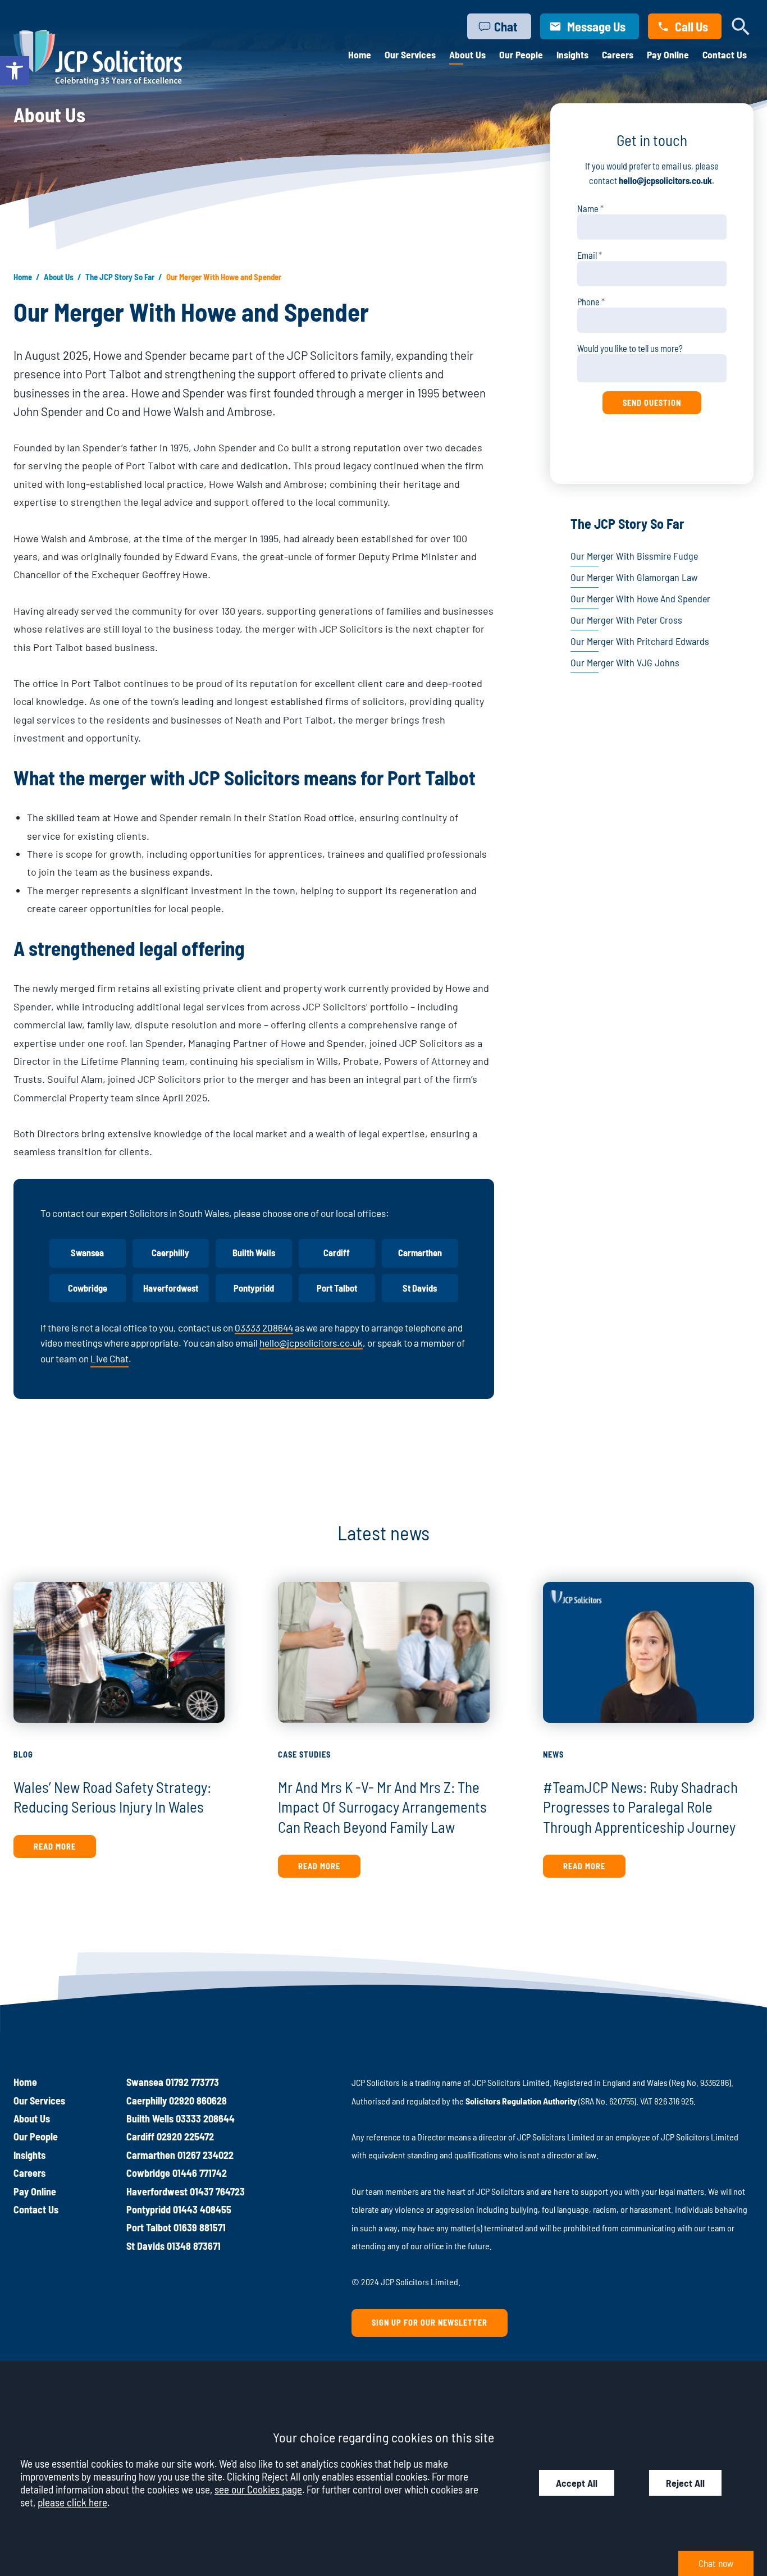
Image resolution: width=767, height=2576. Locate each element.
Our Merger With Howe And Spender (640, 598)
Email (587, 255)
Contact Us (725, 54)
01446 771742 (200, 2173)
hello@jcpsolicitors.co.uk (311, 1343)
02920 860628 (198, 2101)
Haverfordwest (171, 1288)
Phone (588, 302)
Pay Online (668, 54)
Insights (572, 54)
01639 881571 (200, 2227)
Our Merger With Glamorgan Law (634, 577)
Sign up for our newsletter (430, 2323)
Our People (521, 54)
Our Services (410, 54)
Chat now (716, 2563)
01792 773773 (192, 2082)
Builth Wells (254, 1253)
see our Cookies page (258, 2489)
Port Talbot (337, 1288)
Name (588, 209)
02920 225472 (185, 2136)
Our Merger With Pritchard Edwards (640, 641)
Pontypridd (254, 1288)
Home (360, 54)
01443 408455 (202, 2209)
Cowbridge (88, 1288)
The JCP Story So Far (120, 277)
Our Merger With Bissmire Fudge (634, 556)
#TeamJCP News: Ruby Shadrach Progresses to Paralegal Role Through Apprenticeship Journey (640, 1807)
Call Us (691, 26)
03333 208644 (264, 1328)
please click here (72, 2502)
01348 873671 (194, 2246)
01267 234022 (206, 2155)
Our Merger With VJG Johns (625, 662)
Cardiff (337, 1253)
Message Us (596, 26)
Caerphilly (170, 1253)
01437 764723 (217, 2191)
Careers (618, 54)
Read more (55, 1847)
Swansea (87, 1253)
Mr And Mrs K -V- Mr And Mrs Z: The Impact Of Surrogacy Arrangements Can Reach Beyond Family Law (382, 1807)
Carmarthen (420, 1253)
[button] (15, 71)
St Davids (420, 1288)
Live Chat (109, 1358)
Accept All (577, 2483)
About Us (467, 54)
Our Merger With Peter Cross (626, 620)
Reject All (685, 2483)
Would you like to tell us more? (630, 348)
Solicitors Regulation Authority (521, 2101)
